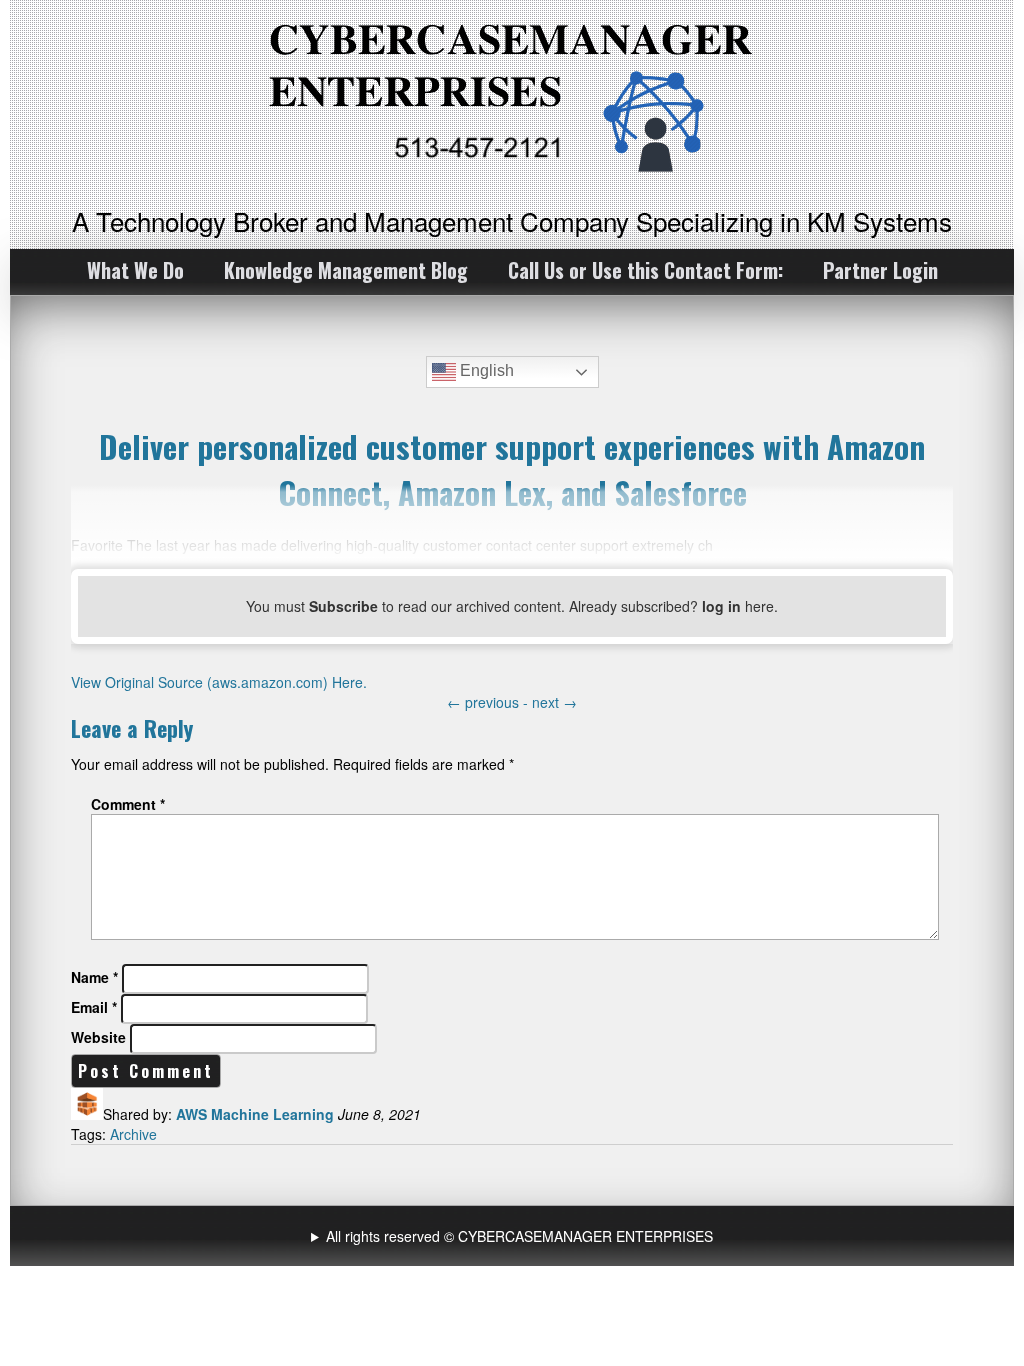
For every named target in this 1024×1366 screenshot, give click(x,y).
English (485, 370)
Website (98, 1037)
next (554, 702)
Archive (133, 1134)
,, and (514, 1236)
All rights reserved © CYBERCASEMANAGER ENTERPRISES (519, 1236)
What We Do (135, 270)
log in (721, 606)
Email (94, 1007)
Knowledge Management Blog (346, 270)
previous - (489, 702)
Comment (128, 804)
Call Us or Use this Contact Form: (645, 270)
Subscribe (343, 606)
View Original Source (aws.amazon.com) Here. (219, 682)
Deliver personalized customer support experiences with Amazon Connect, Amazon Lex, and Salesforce (512, 469)
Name (94, 977)
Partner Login (880, 270)
